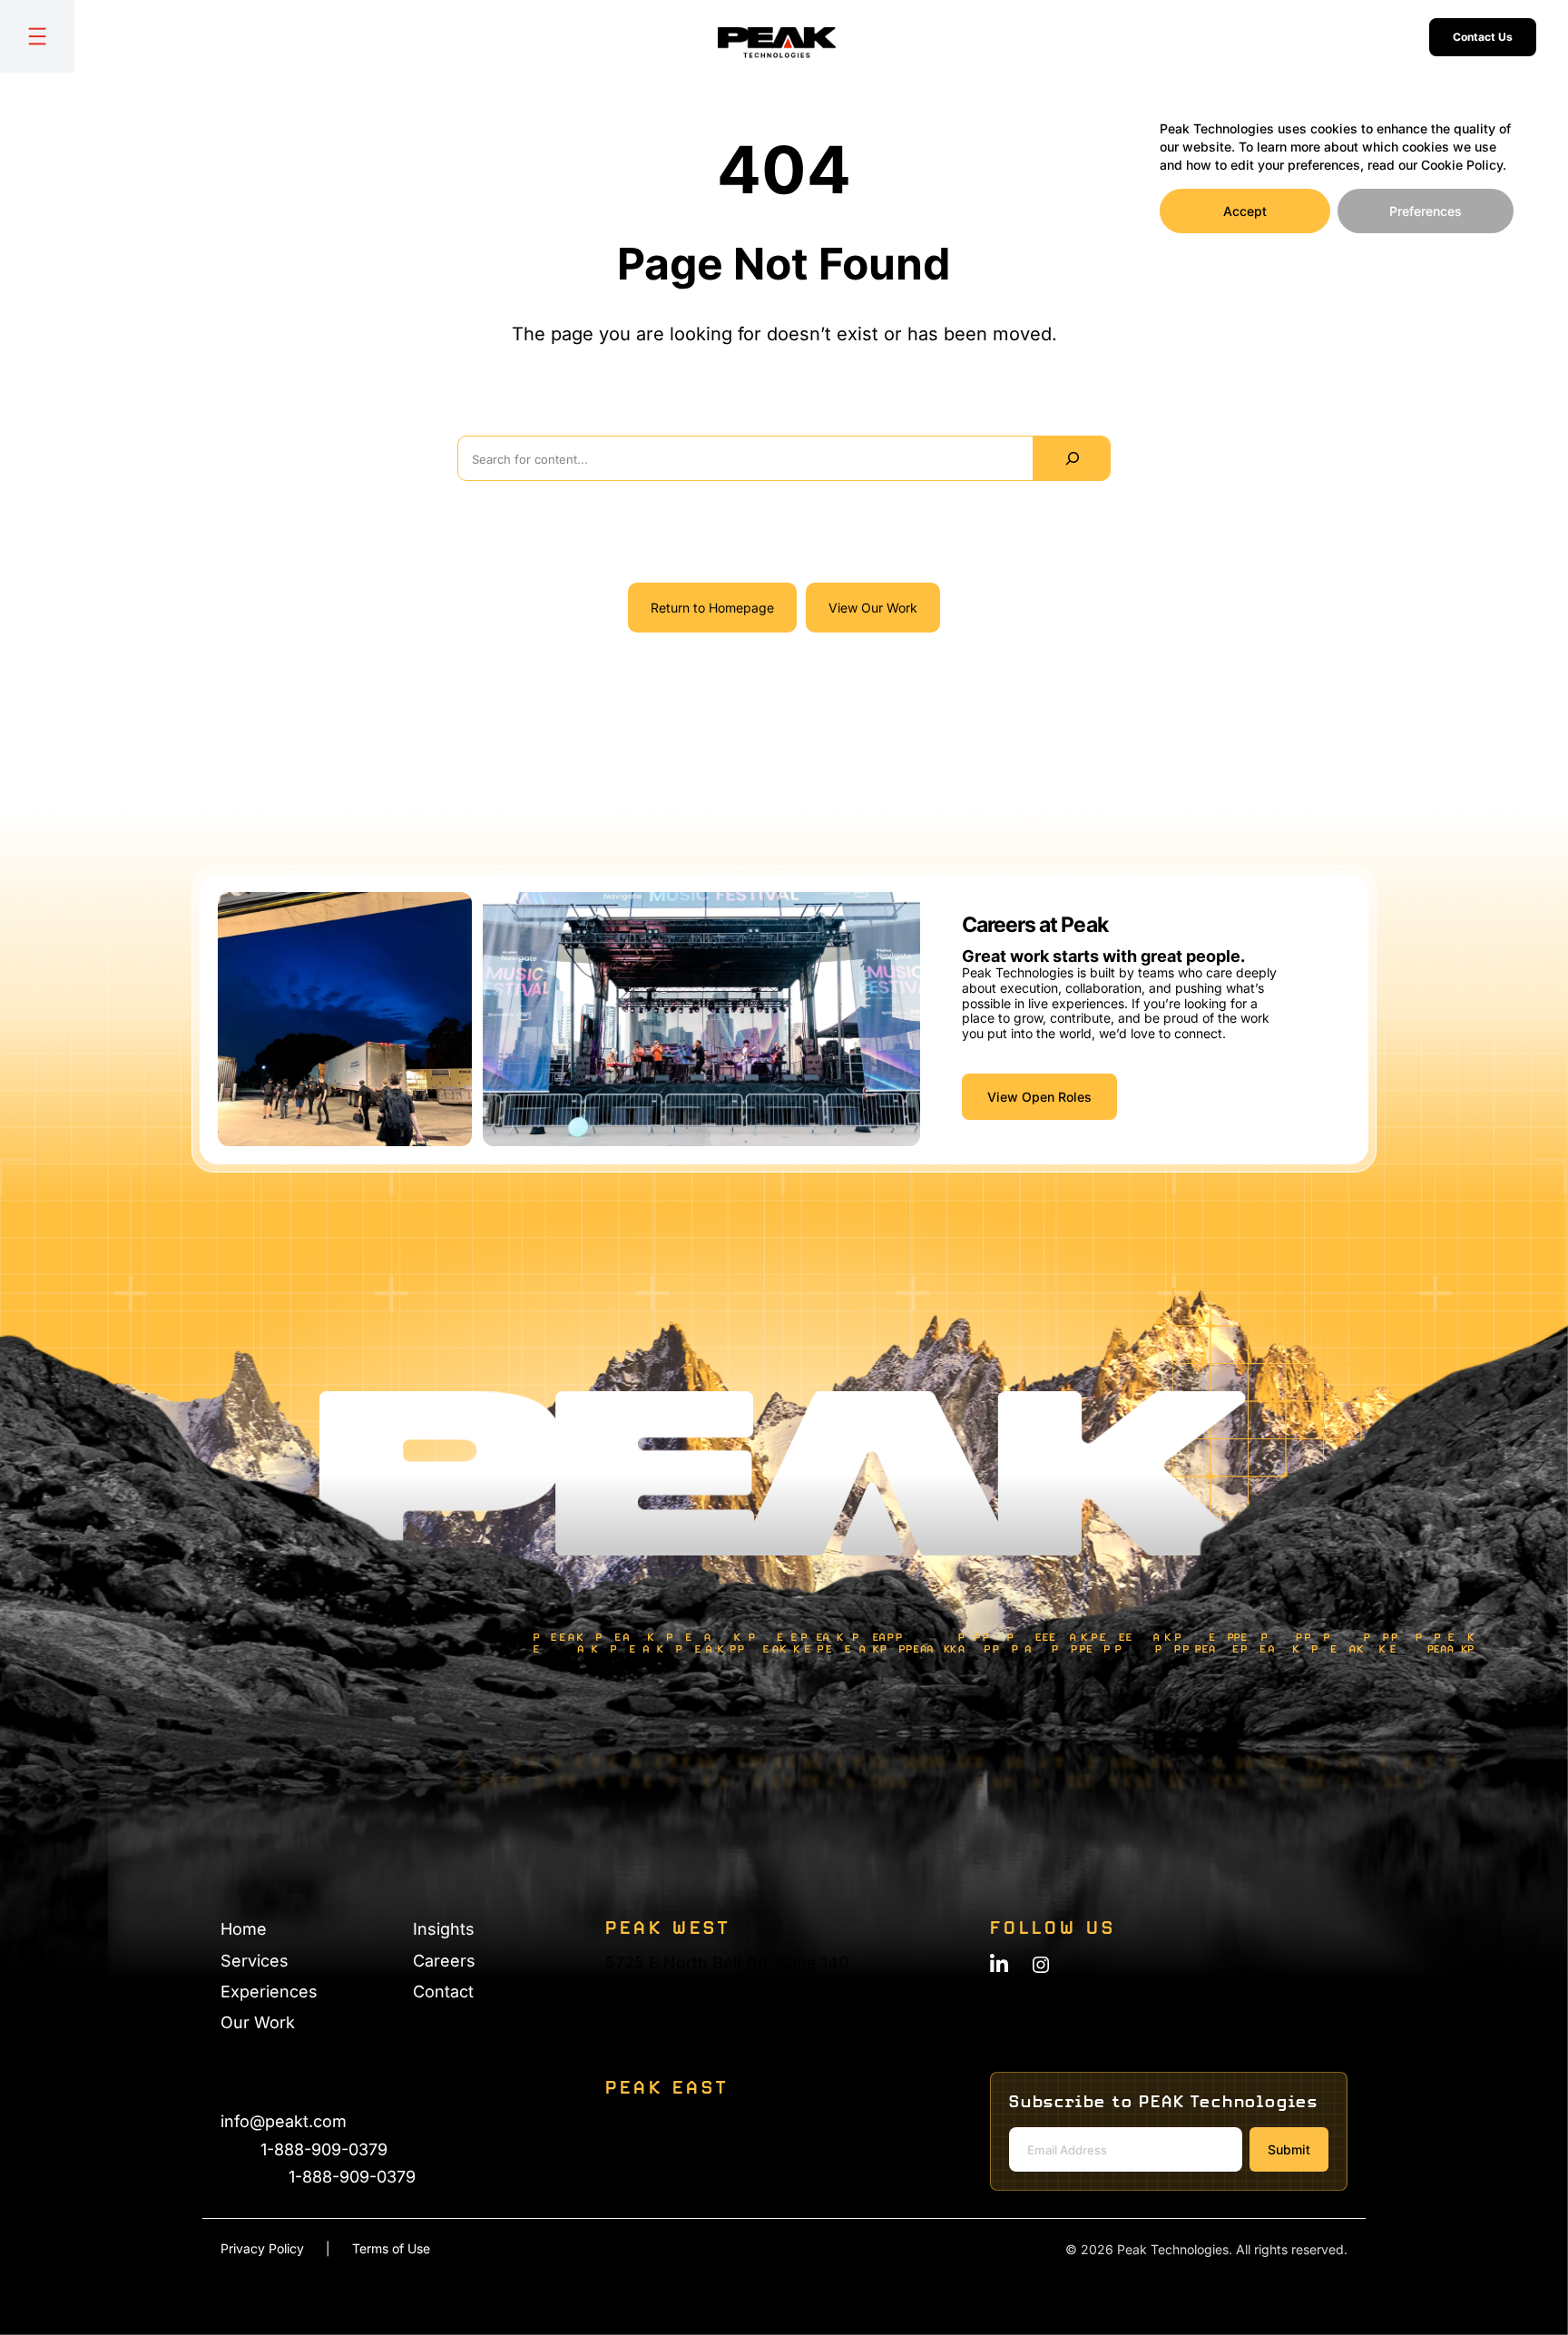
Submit (1289, 2149)
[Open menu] (37, 36)
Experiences (269, 1992)
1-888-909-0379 (324, 2149)
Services (255, 1961)
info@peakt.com (284, 2121)
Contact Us (1483, 37)
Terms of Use (391, 2248)
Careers (444, 1961)
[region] (1337, 171)
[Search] (1071, 458)
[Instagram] (1041, 1965)
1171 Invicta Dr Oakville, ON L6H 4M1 (658, 2149)
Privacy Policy (262, 2248)
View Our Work (873, 608)
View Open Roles (1039, 1097)
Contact (443, 1992)
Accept (1245, 211)
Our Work (258, 2022)
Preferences (1426, 211)
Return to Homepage (712, 608)
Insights (444, 1929)
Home (244, 1929)
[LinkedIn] (999, 1963)
